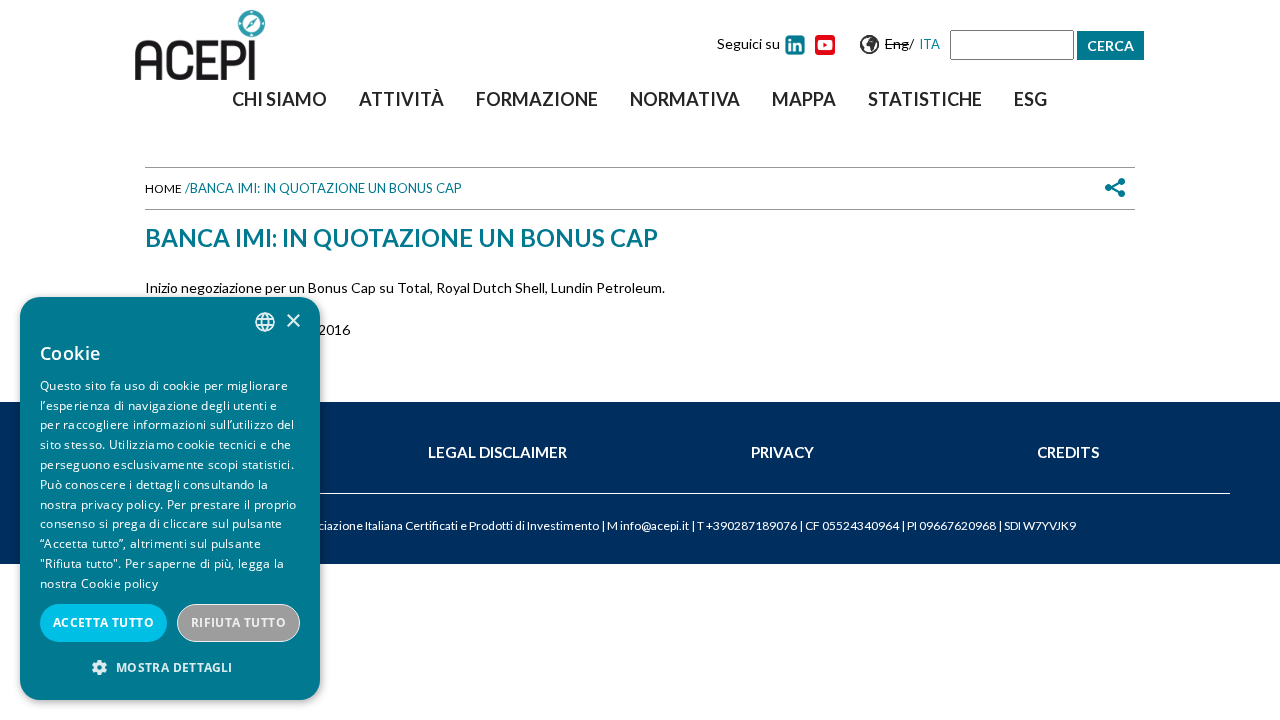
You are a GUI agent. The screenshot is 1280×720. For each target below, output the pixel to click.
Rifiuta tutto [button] (238, 622)
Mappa (804, 99)
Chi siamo (279, 99)
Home (163, 188)
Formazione (537, 99)
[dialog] (170, 498)
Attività (401, 99)
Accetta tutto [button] (103, 622)
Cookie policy (119, 583)
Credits (1068, 452)
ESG (1030, 99)
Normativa (685, 99)
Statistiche (925, 99)
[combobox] (265, 322)
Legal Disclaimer (497, 452)
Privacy (782, 452)
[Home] (200, 45)
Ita (929, 44)
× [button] (292, 321)
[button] (170, 667)
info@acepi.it (654, 525)
